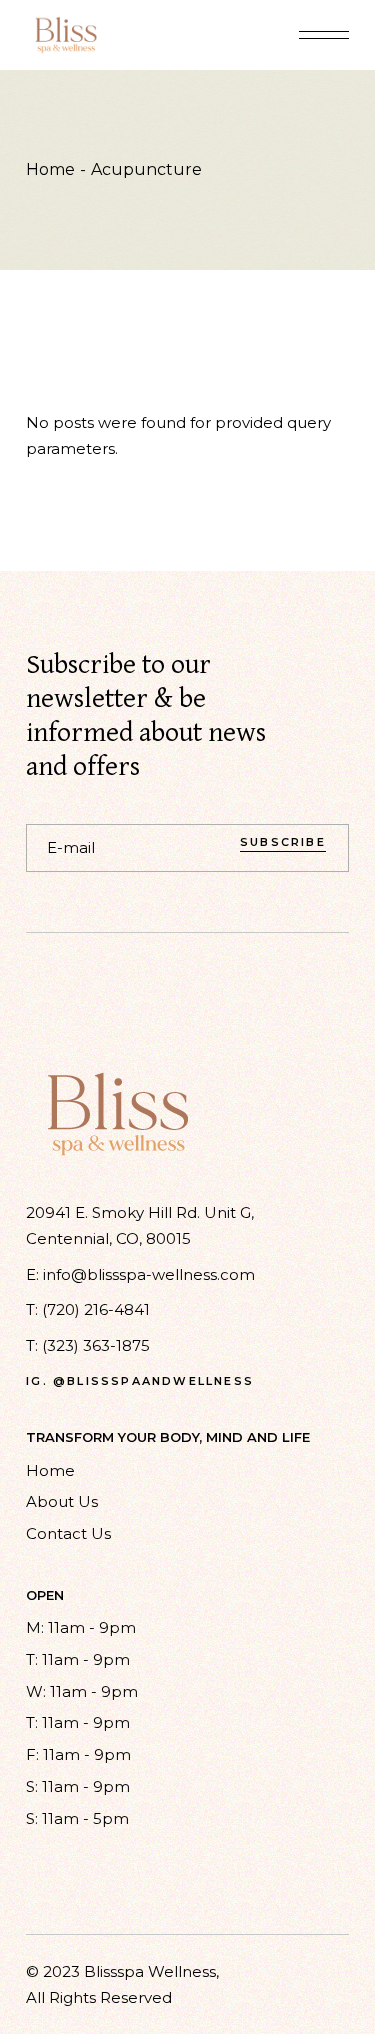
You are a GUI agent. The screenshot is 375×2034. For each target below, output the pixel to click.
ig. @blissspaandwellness (140, 1381)
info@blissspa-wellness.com (149, 1274)
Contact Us (68, 1533)
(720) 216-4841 (96, 1309)
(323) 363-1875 (96, 1345)
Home (50, 1470)
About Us (62, 1501)
